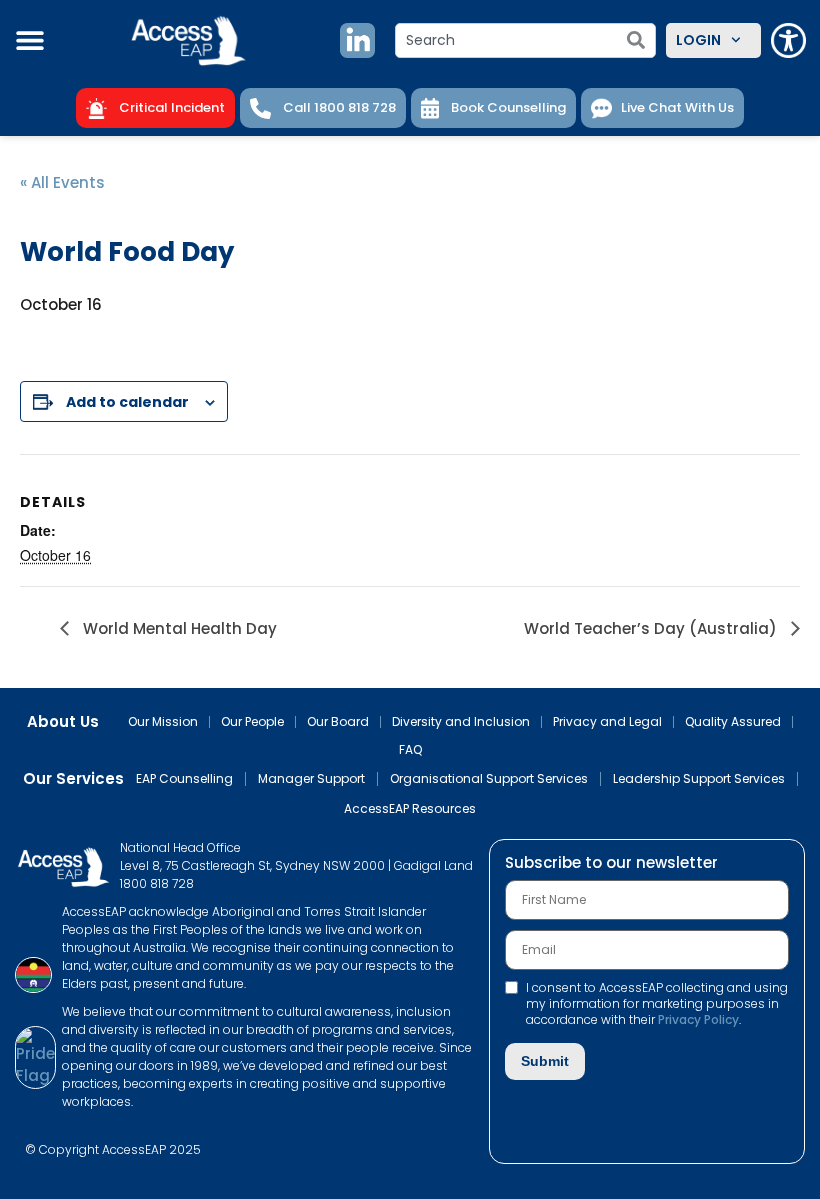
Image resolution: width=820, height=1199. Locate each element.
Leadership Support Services (699, 779)
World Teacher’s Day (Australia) (652, 628)
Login (698, 40)
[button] (30, 40)
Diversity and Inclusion (461, 722)
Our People (252, 722)
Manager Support (311, 779)
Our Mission (163, 722)
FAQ (410, 750)
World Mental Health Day (178, 628)
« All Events (62, 182)
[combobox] (525, 40)
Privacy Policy (698, 1019)
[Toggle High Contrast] (788, 40)
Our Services (73, 779)
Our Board (338, 722)
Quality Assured (733, 722)
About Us (63, 722)
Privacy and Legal (607, 722)
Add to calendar (127, 402)
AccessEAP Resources (410, 809)
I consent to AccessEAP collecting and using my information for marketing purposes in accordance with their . (657, 1004)
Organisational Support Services (489, 779)
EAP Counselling (184, 779)
